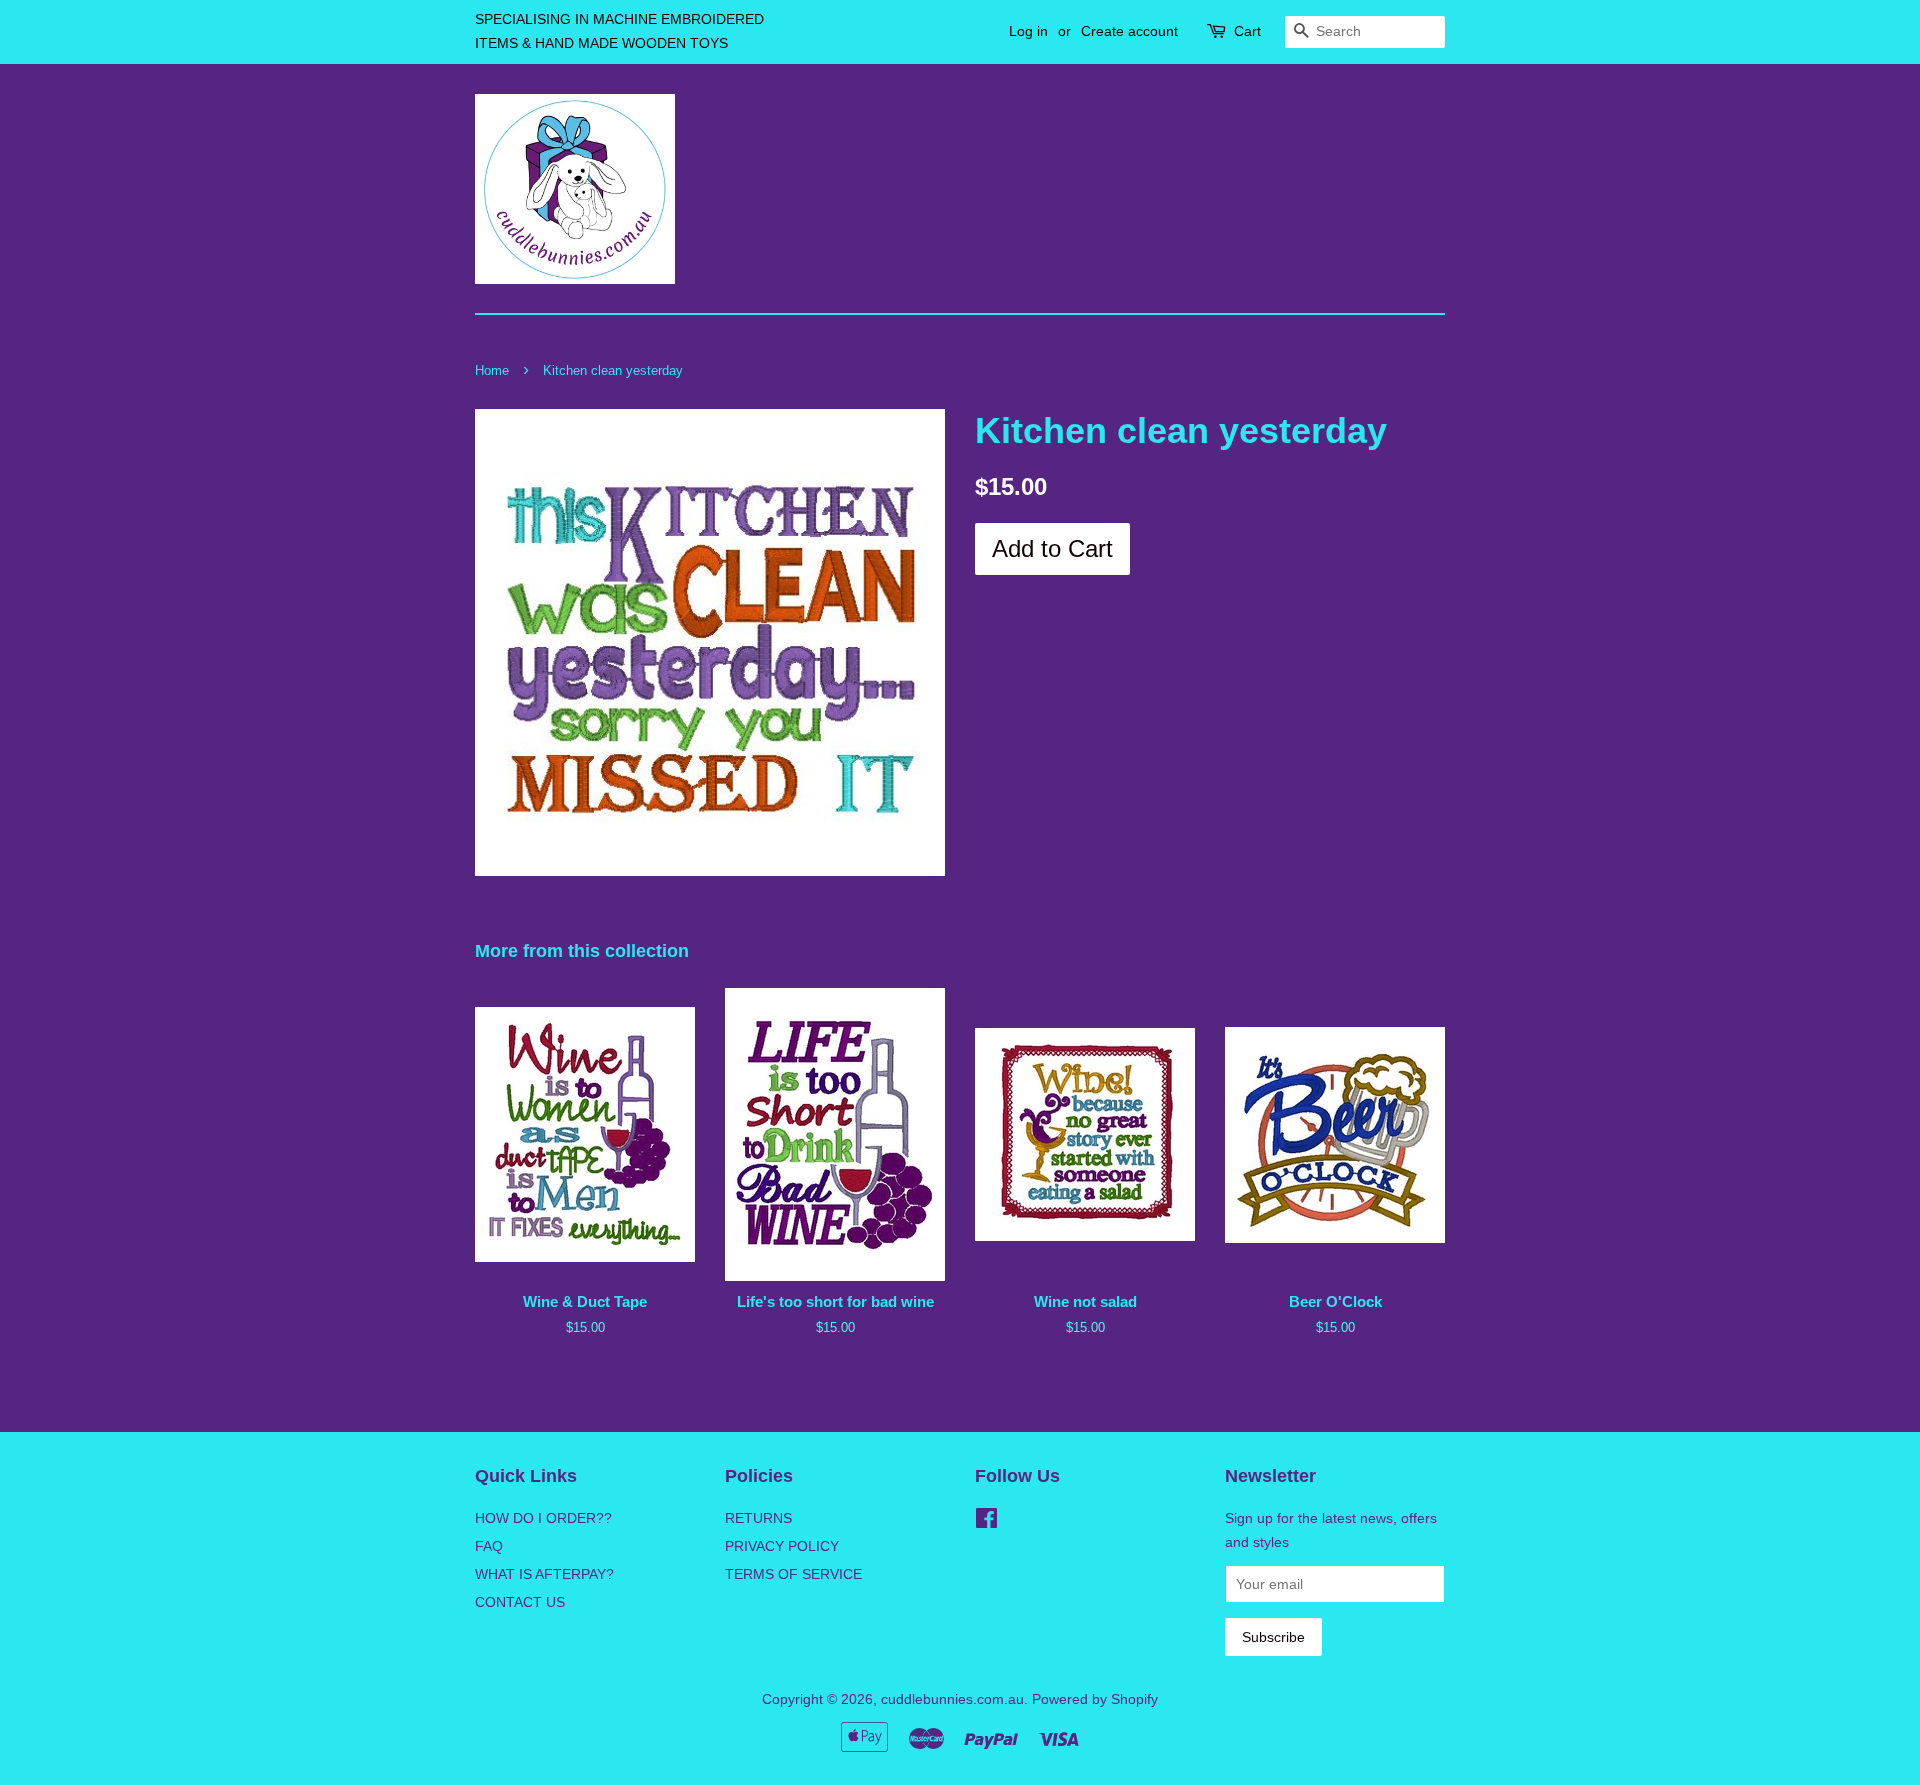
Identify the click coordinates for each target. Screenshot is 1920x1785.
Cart (1247, 31)
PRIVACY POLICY (782, 1546)
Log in (1028, 31)
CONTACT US (520, 1602)
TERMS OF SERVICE (793, 1574)
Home (492, 370)
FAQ (489, 1546)
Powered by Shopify (1095, 1699)
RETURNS (758, 1518)
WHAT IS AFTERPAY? (544, 1574)
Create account (1129, 31)
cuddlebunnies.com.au (952, 1699)
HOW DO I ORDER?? (543, 1518)
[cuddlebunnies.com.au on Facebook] (986, 1522)
